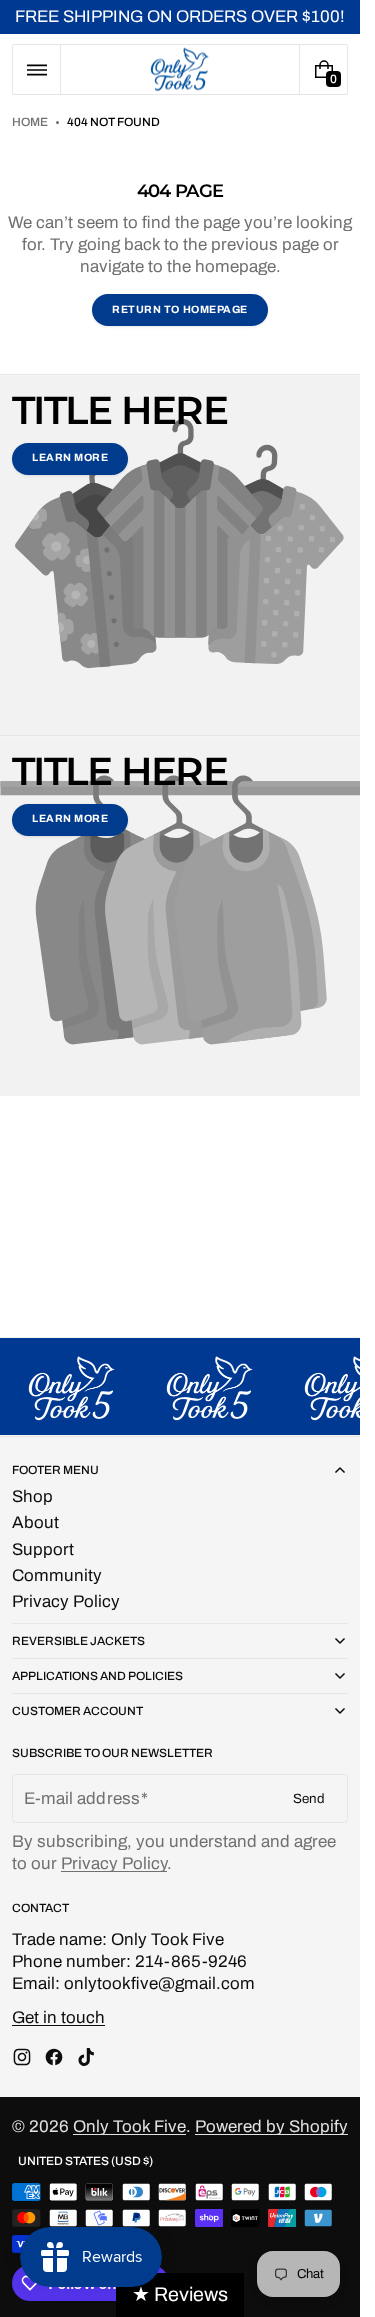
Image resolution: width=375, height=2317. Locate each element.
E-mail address (82, 1798)
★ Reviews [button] (180, 2294)
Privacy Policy (114, 1863)
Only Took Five (129, 2126)
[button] (36, 69)
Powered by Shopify (271, 2126)
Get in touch (58, 2017)
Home (30, 122)
